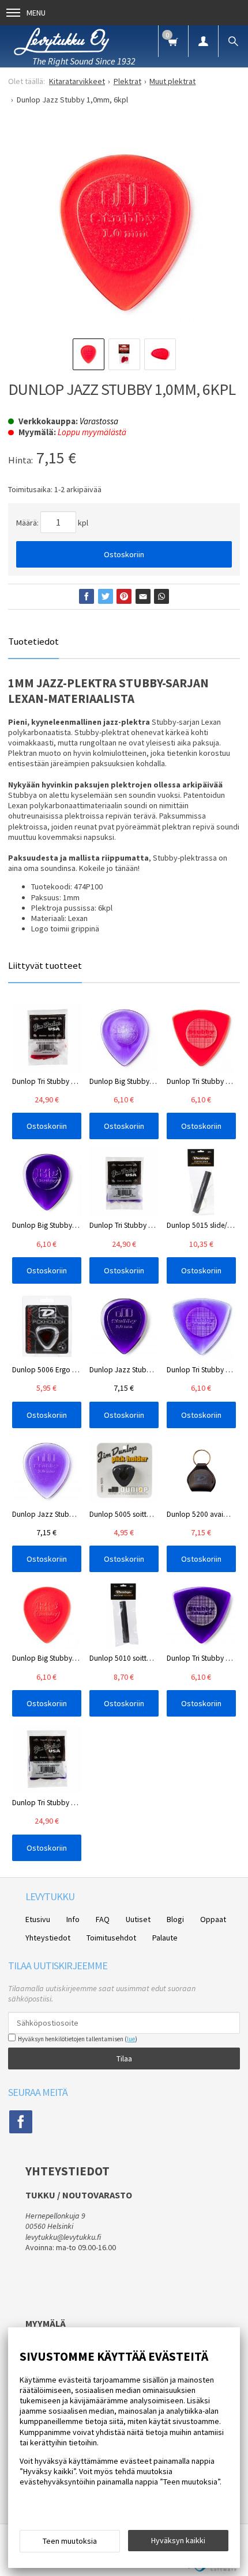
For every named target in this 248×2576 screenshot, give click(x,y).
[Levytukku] (62, 40)
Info (73, 1919)
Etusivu (38, 1919)
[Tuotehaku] (233, 41)
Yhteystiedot (48, 1938)
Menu (36, 13)
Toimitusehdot (111, 1938)
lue (131, 2039)
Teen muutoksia (70, 2541)
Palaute (165, 1938)
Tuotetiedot (33, 641)
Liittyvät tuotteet (45, 965)
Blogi (175, 1919)
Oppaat (213, 1919)
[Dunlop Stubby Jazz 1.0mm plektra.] (124, 233)
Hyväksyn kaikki (178, 2540)
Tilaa (124, 2058)
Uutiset (138, 1919)
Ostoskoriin (124, 554)
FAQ (103, 1919)
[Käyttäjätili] (203, 41)
